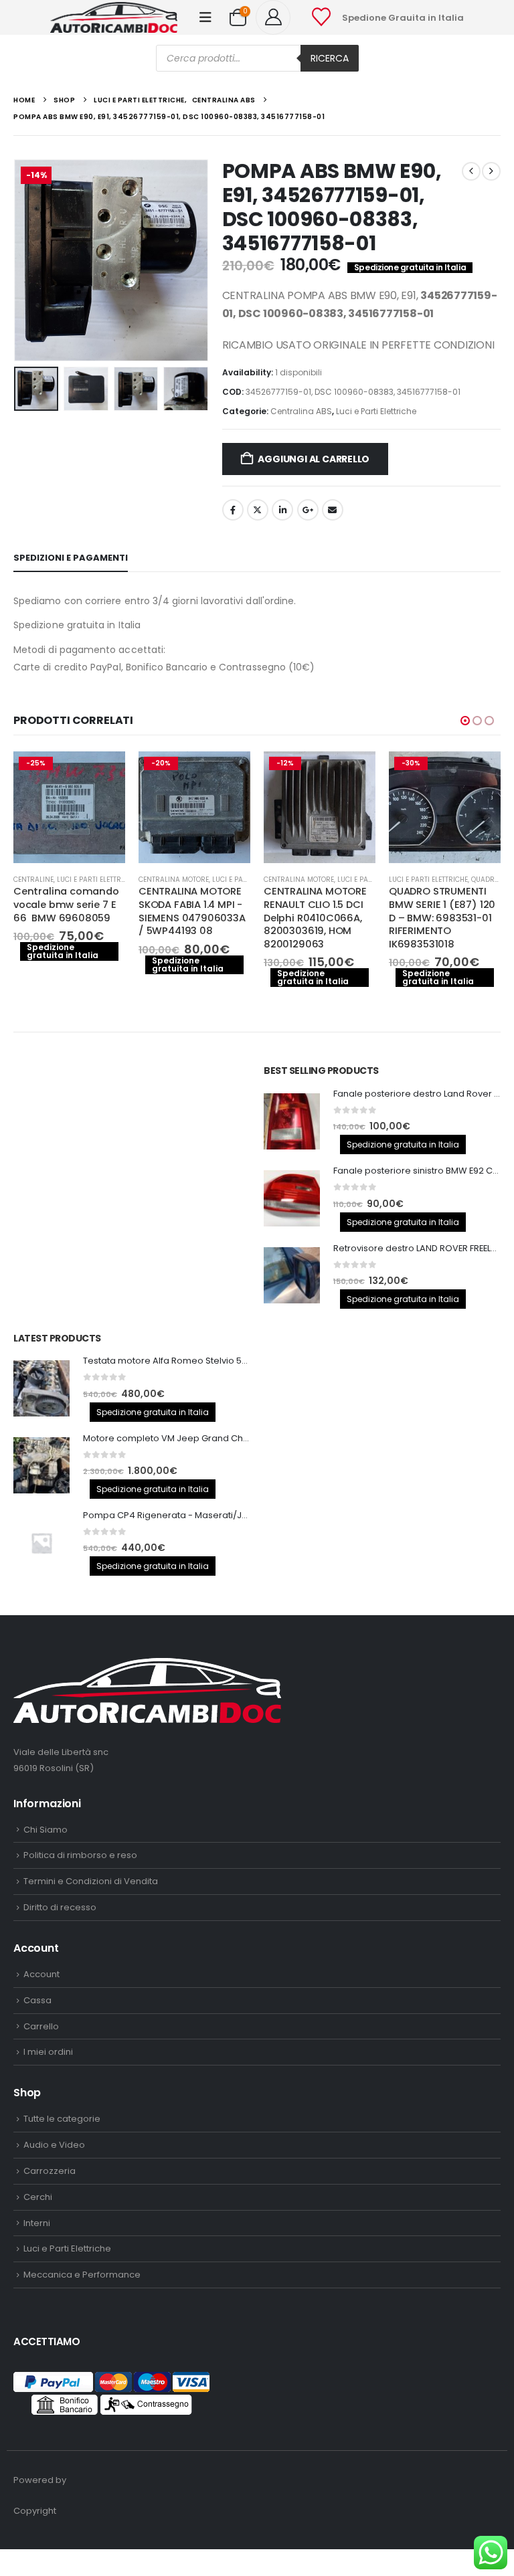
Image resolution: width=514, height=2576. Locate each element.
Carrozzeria (50, 2171)
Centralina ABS (301, 411)
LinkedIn (282, 510)
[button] (205, 17)
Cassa (37, 2000)
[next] (491, 171)
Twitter (258, 510)
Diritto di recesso (60, 1907)
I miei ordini (48, 2052)
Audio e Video (54, 2145)
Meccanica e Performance (82, 2275)
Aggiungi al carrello (314, 459)
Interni (37, 2223)
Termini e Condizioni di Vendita (91, 1881)
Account (41, 1974)
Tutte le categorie (62, 2119)
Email (333, 510)
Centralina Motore (174, 880)
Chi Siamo (46, 1830)
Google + (308, 510)
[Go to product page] (292, 1121)
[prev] (471, 171)
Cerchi (38, 2197)
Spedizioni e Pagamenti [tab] (71, 558)
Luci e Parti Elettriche (376, 411)
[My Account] (278, 17)
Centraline (33, 880)
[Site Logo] (114, 17)
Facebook (233, 510)
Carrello (41, 2026)
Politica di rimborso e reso (80, 1855)
